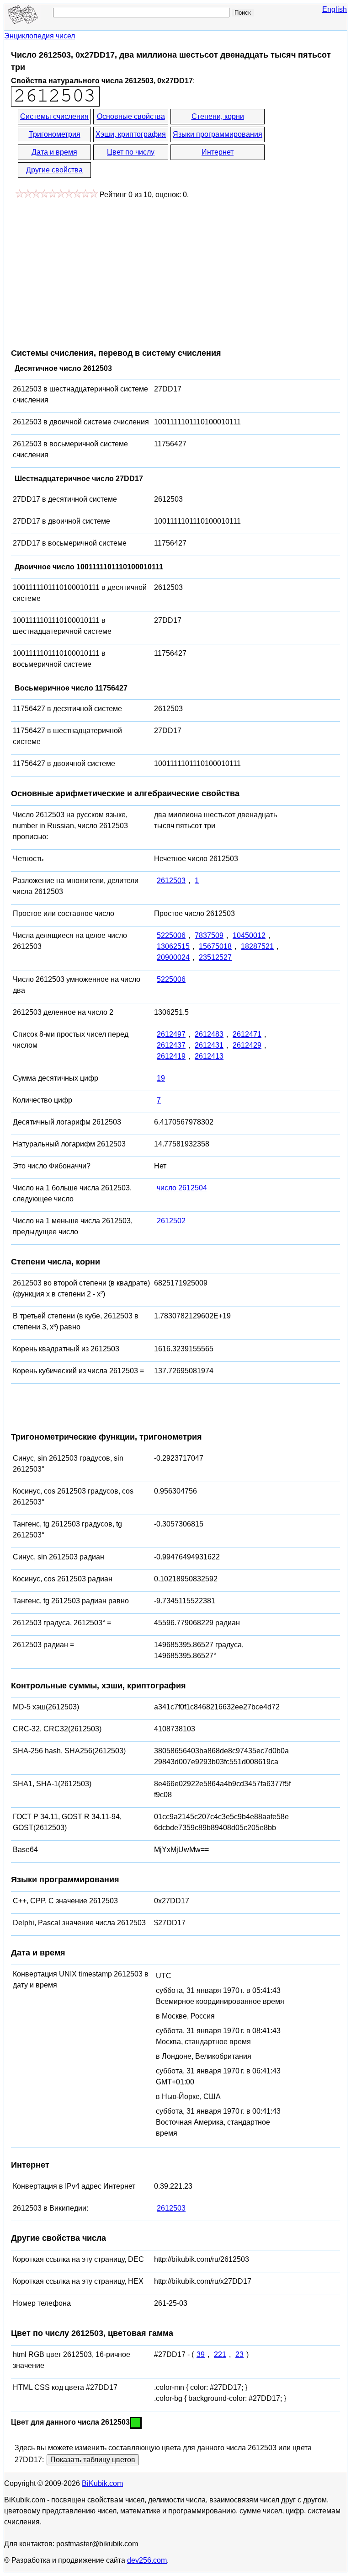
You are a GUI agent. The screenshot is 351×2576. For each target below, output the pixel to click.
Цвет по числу (131, 152)
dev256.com (147, 2560)
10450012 (249, 935)
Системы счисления (54, 116)
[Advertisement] (88, 269)
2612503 (171, 881)
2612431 (209, 1045)
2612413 (209, 1056)
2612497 (171, 1034)
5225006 (171, 935)
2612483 (209, 1034)
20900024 (173, 957)
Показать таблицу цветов (93, 2460)
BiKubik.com (102, 2483)
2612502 (171, 1221)
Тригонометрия (55, 134)
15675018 (215, 946)
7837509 (209, 935)
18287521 (257, 946)
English (335, 9)
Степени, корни (218, 116)
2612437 (171, 1045)
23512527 (215, 957)
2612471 (247, 1034)
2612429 (247, 1045)
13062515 (173, 946)
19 (161, 1078)
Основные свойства (131, 116)
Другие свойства (54, 170)
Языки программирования (218, 134)
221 (220, 2354)
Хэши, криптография (131, 134)
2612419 (171, 1056)
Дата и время (54, 152)
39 (201, 2354)
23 (239, 2354)
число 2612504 (182, 1188)
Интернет (218, 152)
